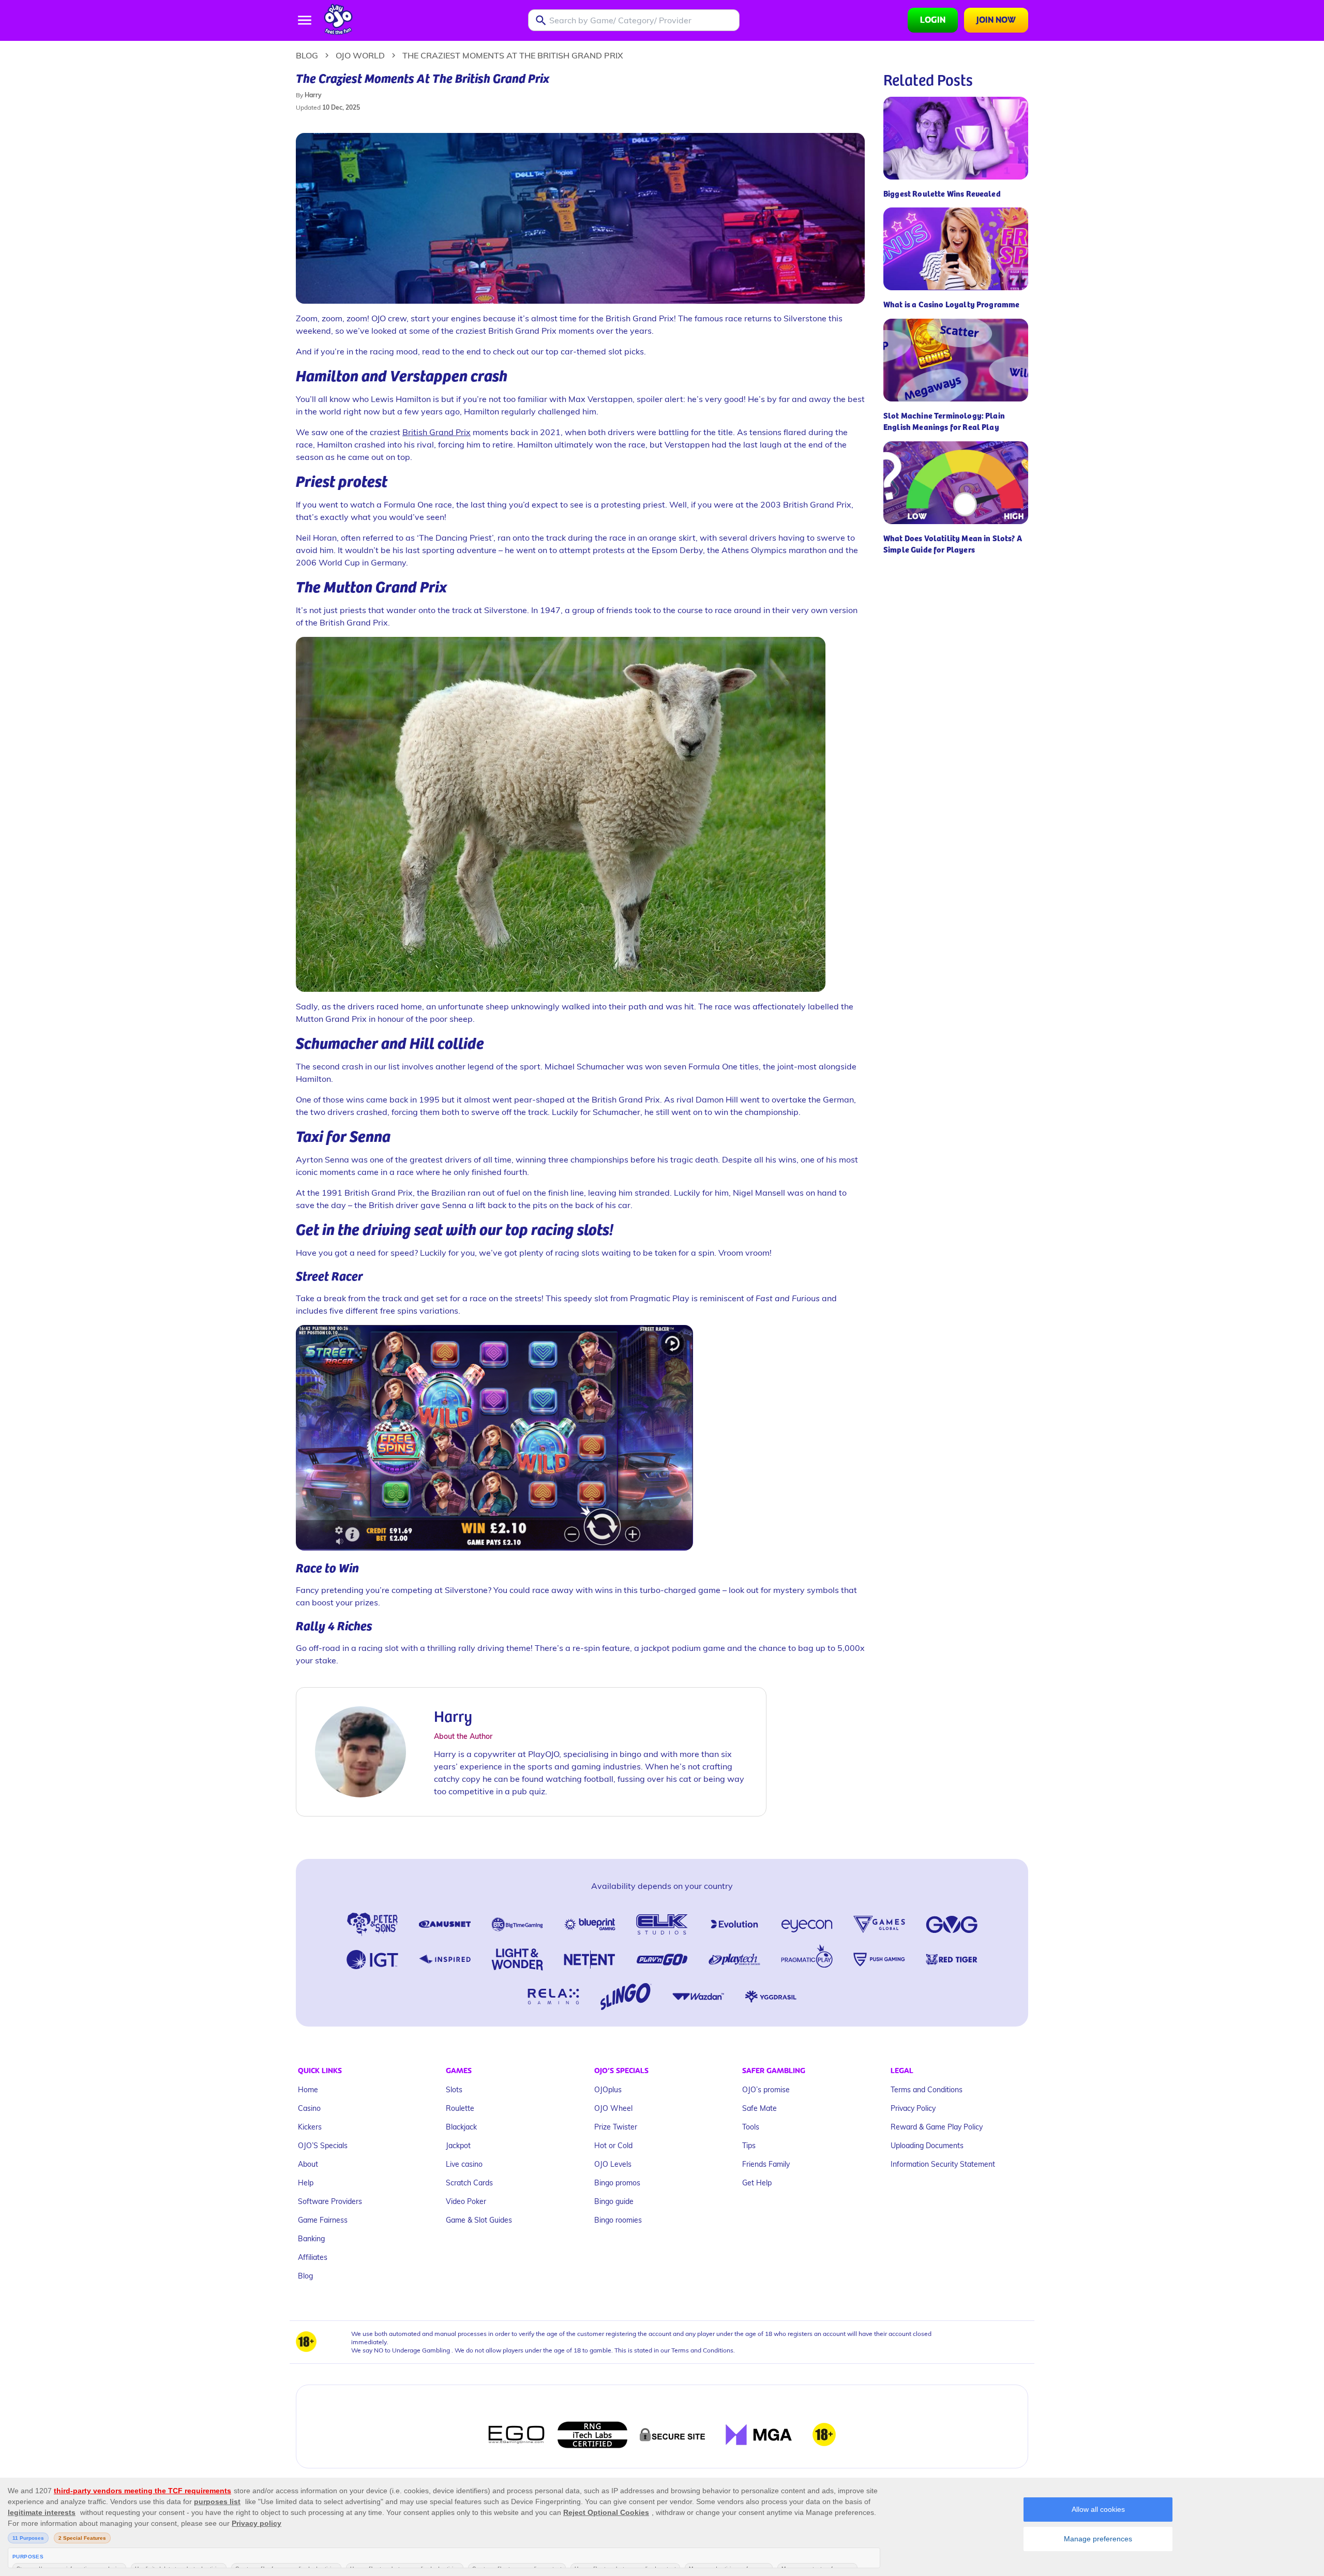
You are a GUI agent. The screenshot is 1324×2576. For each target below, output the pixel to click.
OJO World (360, 55)
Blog (307, 55)
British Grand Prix (437, 432)
